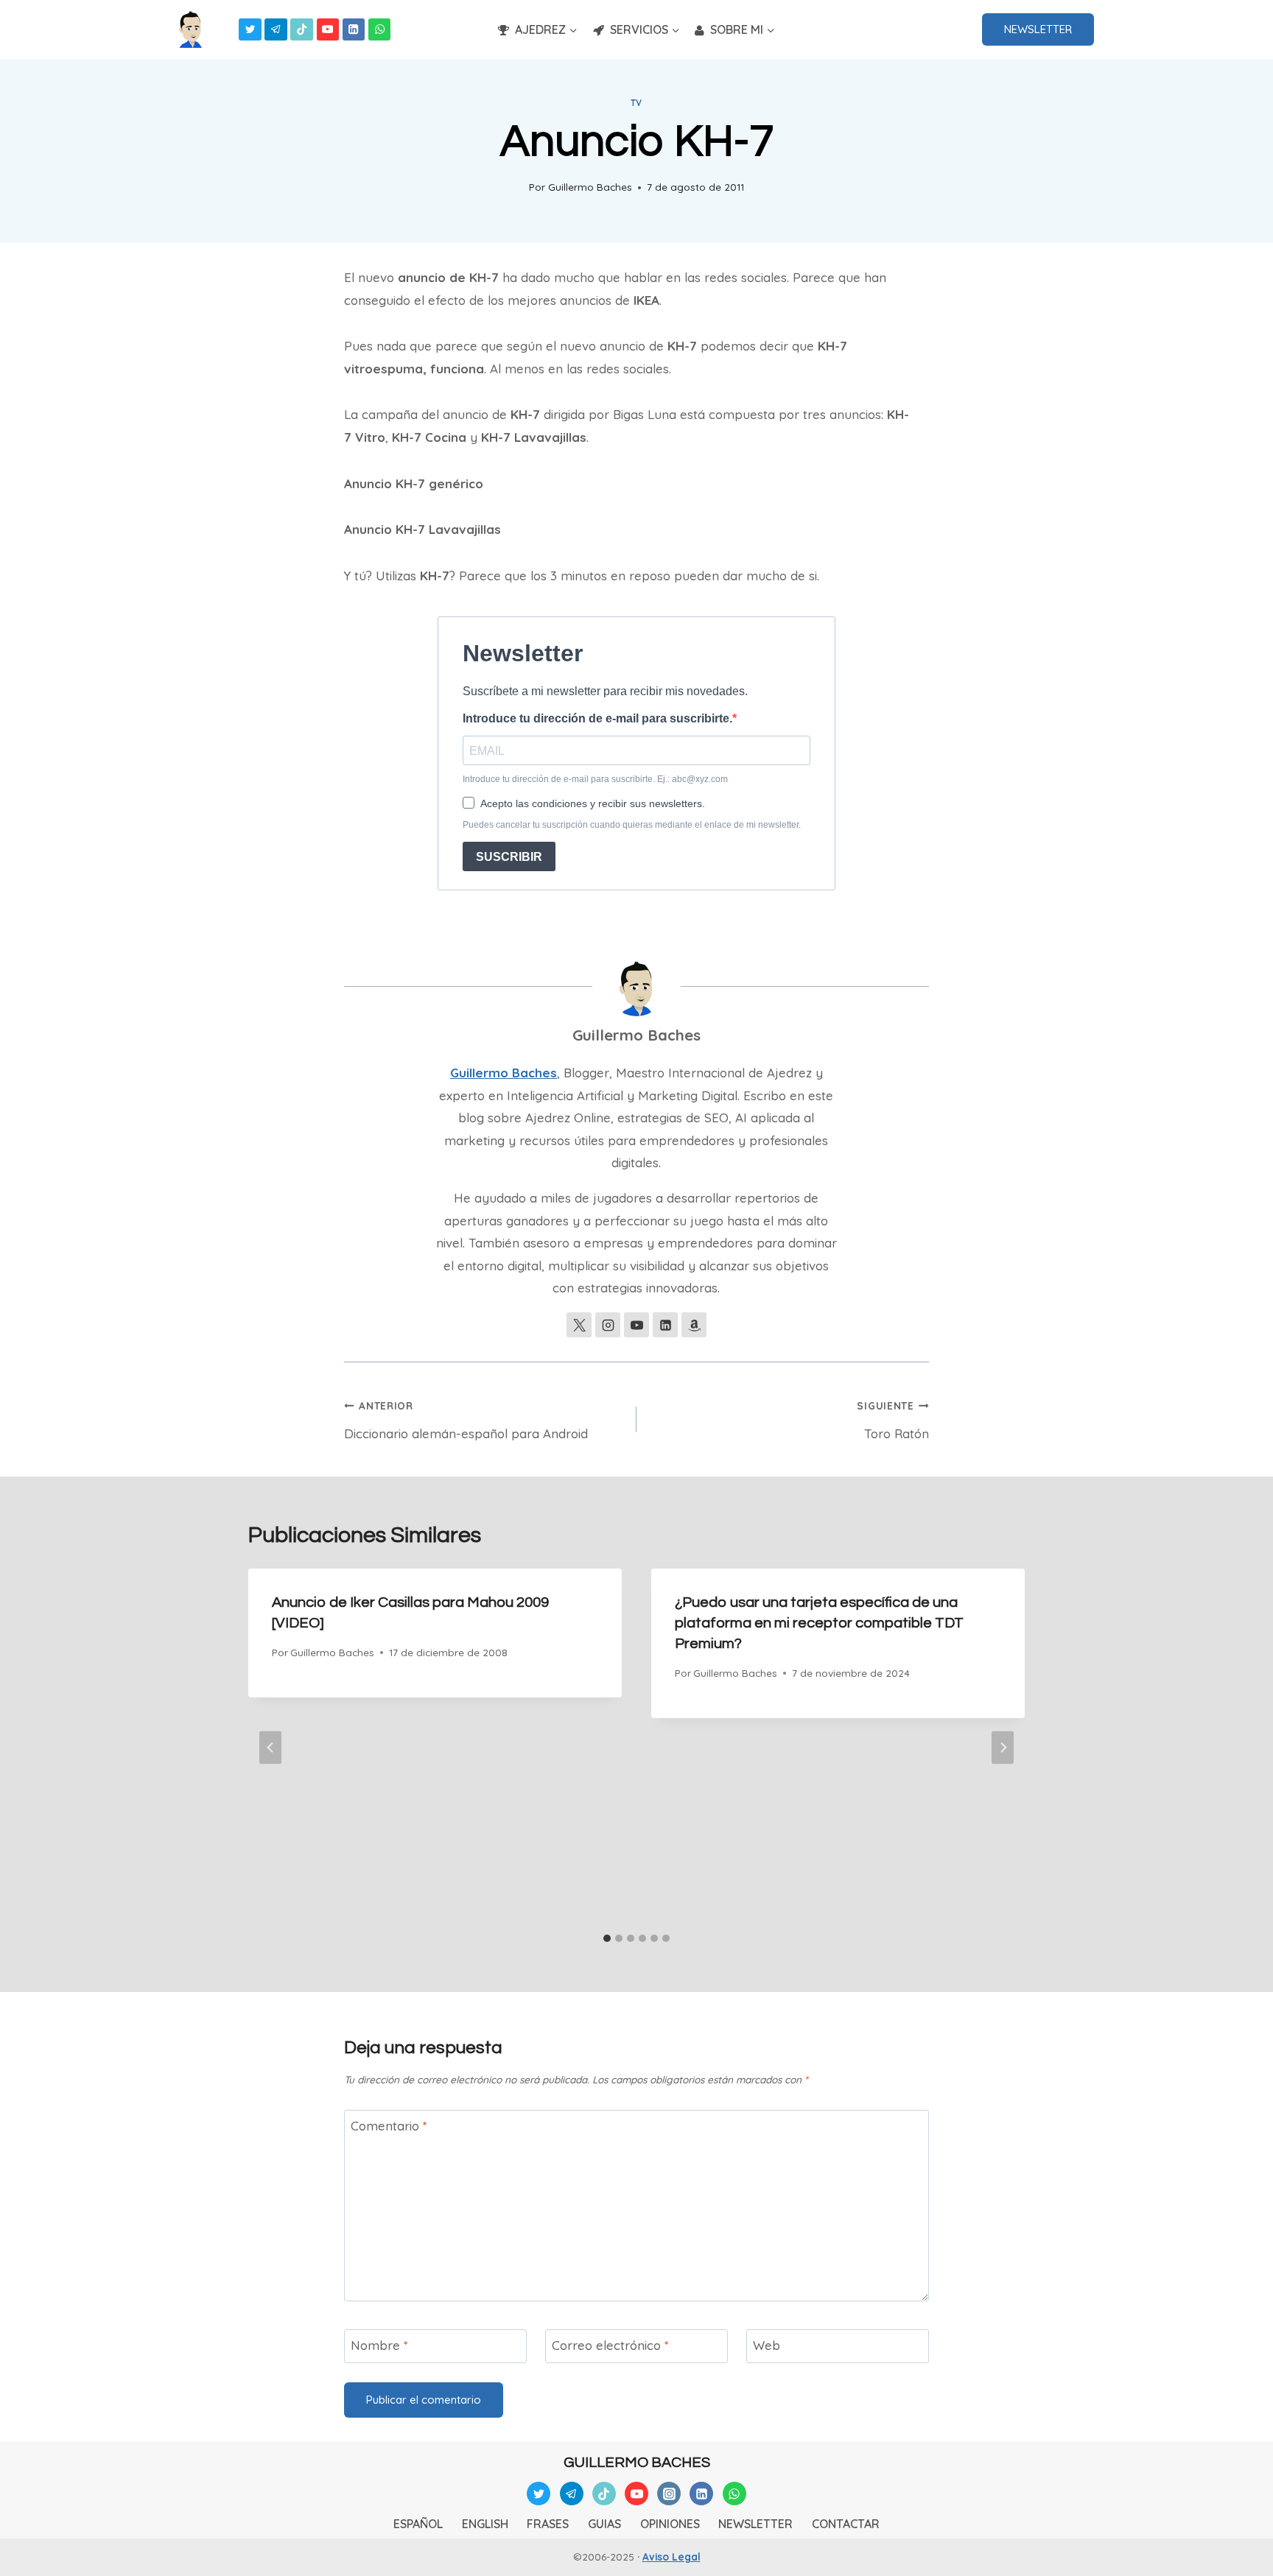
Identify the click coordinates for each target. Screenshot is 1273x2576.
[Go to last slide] (270, 1747)
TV (636, 103)
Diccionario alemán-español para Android (466, 1420)
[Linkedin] (354, 30)
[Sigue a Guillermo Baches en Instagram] (608, 1325)
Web (767, 2345)
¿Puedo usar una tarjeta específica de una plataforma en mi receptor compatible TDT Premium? (819, 1623)
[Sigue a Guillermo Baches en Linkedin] (665, 1325)
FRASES (548, 2524)
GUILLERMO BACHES (637, 2463)
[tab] (607, 1938)
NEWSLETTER (1038, 29)
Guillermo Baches (590, 187)
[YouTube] (328, 30)
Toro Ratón (893, 1420)
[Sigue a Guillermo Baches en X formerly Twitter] (579, 1325)
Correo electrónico (610, 2345)
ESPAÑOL (418, 2524)
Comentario (389, 2126)
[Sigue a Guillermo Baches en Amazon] (694, 1325)
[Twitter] (250, 30)
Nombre (379, 2345)
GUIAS (604, 2524)
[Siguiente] (1003, 1747)
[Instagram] (669, 2494)
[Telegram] (276, 30)
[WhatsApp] (380, 30)
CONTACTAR (846, 2524)
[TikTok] (302, 30)
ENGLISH (485, 2524)
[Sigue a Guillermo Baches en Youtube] (636, 1325)
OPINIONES (670, 2524)
